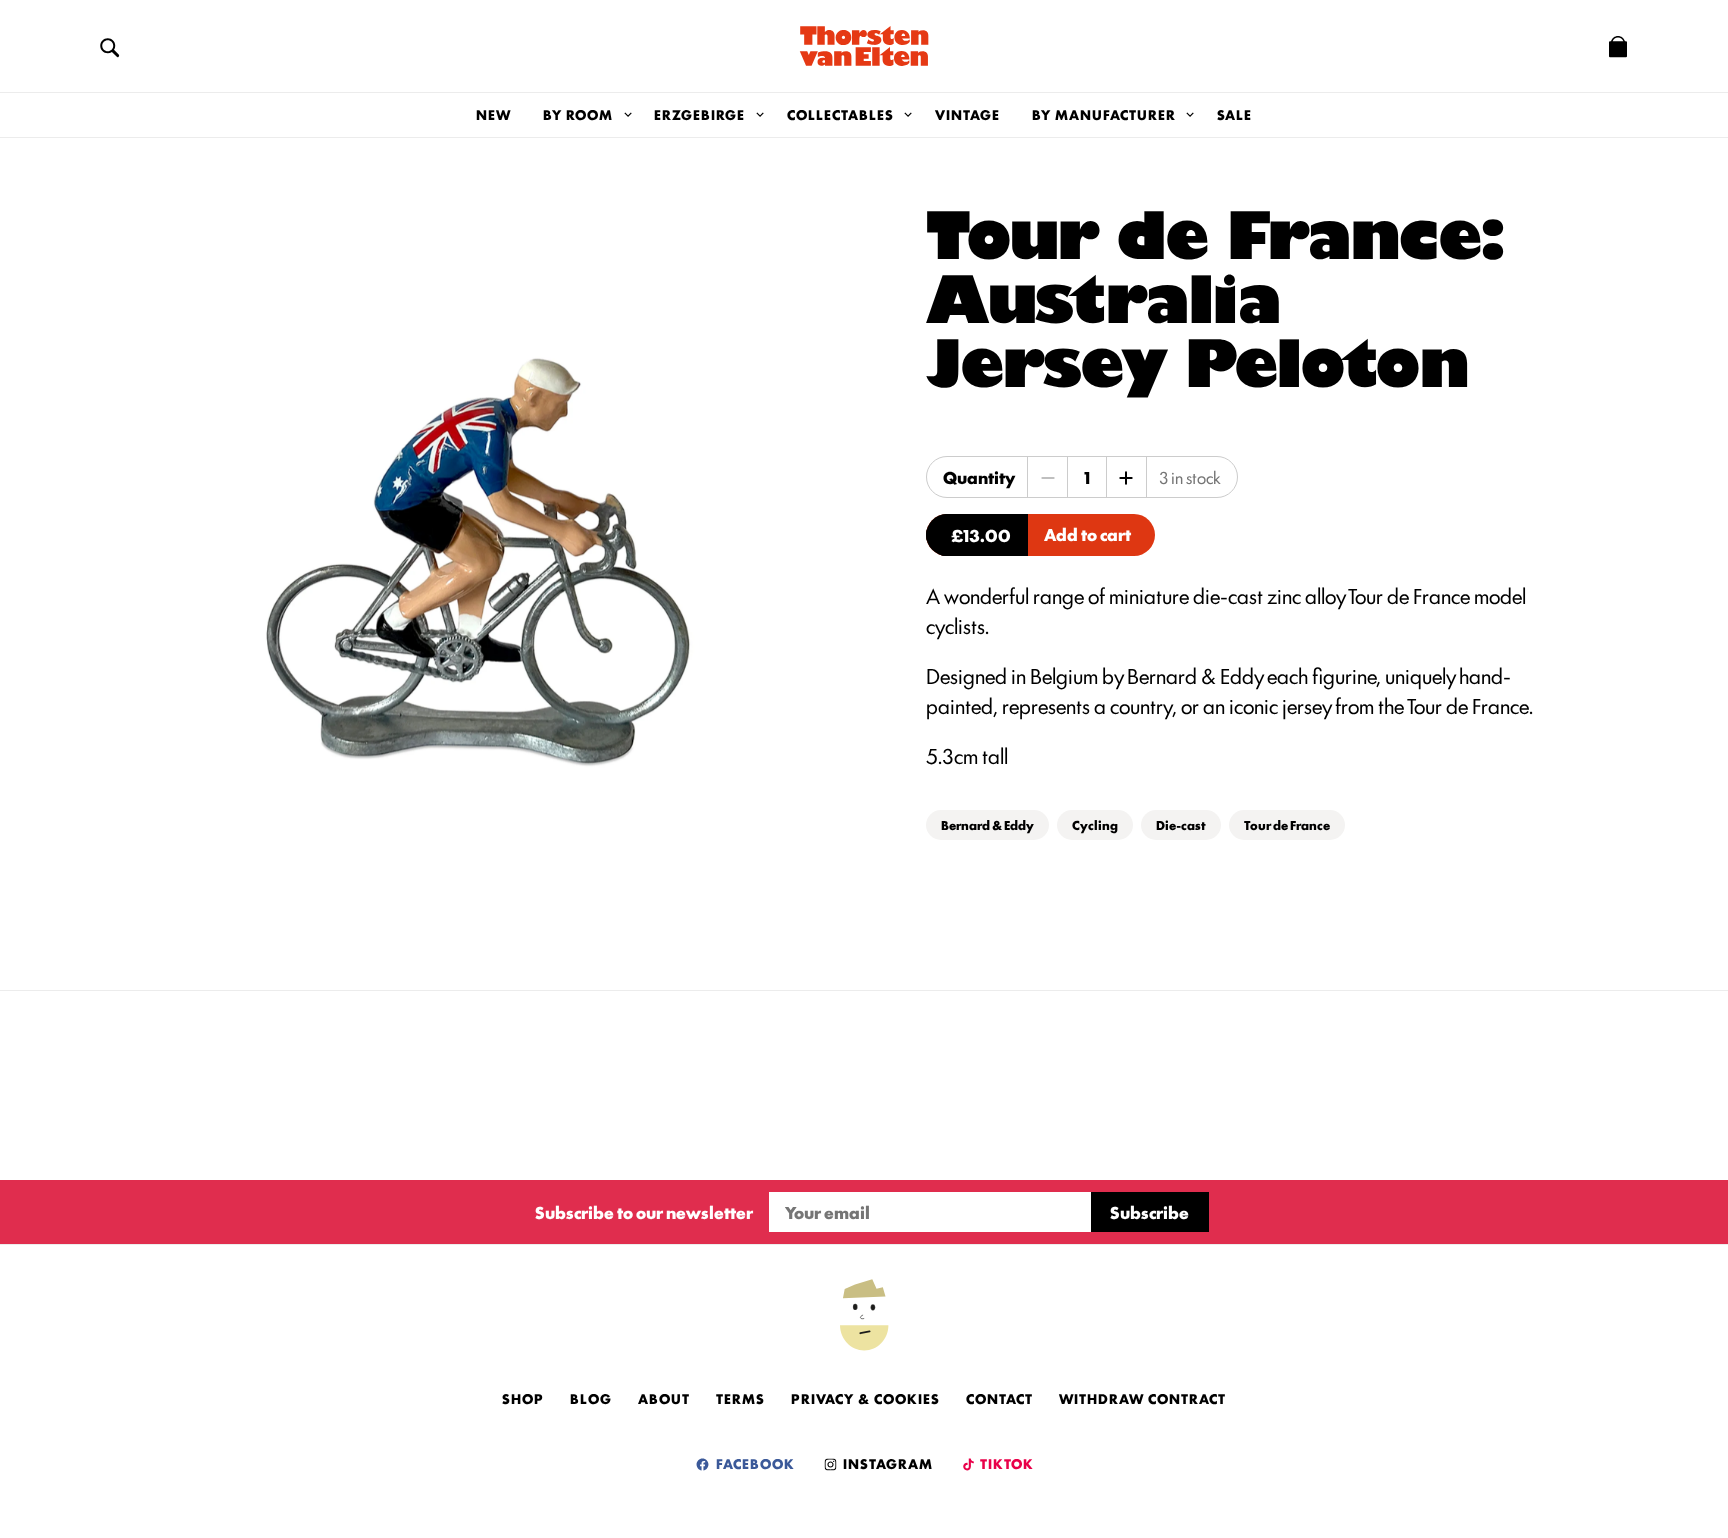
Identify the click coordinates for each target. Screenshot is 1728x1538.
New (493, 114)
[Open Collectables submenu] (908, 115)
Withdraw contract (1142, 1398)
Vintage (967, 114)
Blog (591, 1398)
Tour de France (1287, 824)
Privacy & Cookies (865, 1398)
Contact (999, 1398)
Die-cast (1181, 824)
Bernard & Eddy (987, 824)
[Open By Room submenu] (627, 115)
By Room (578, 114)
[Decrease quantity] (1048, 477)
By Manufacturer (1104, 114)
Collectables (840, 114)
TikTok (1005, 1463)
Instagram (886, 1463)
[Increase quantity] (1126, 477)
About (664, 1398)
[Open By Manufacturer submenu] (1190, 115)
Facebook (753, 1463)
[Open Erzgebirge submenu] (759, 115)
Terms (740, 1398)
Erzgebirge (699, 114)
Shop (523, 1398)
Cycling (1095, 824)
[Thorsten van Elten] (864, 46)
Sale (1234, 114)
